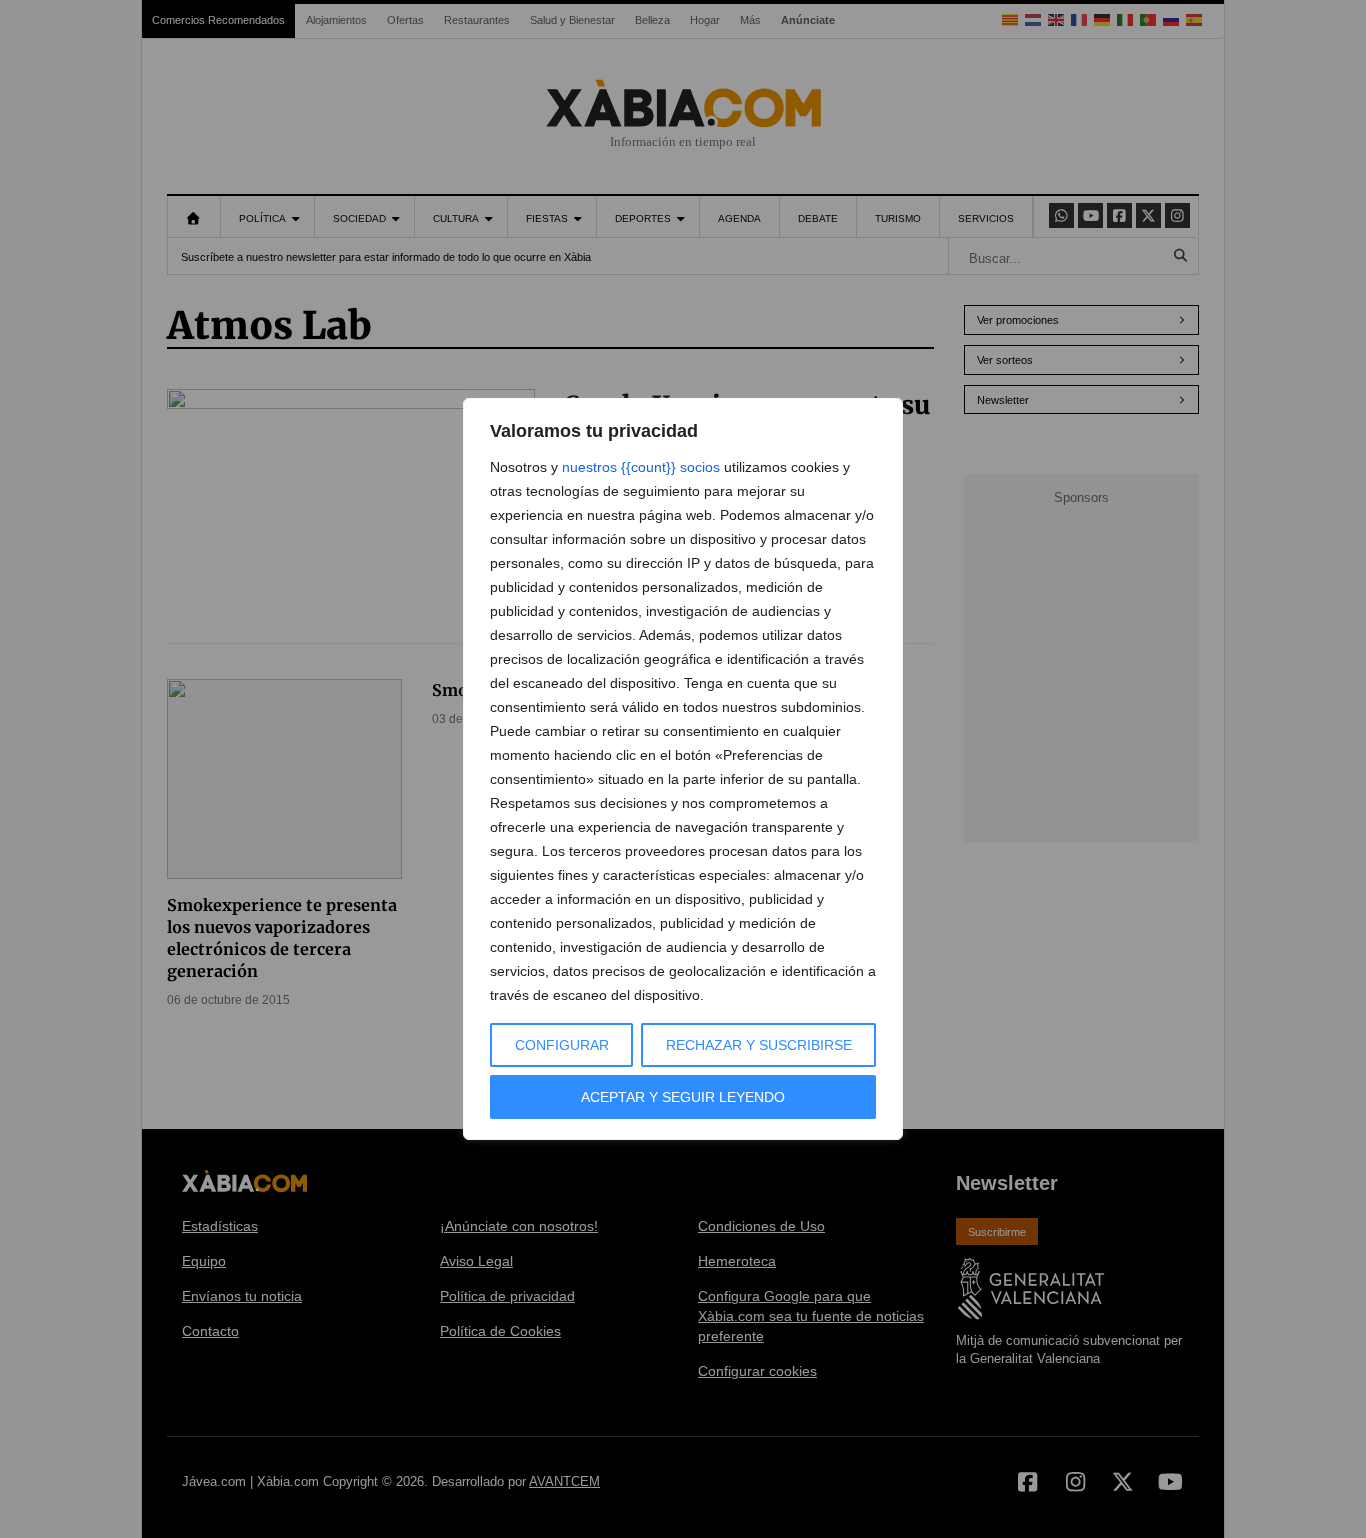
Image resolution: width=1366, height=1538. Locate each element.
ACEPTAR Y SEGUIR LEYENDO (683, 1097)
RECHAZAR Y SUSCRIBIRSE (759, 1045)
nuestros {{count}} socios (641, 467)
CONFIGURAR (562, 1045)
